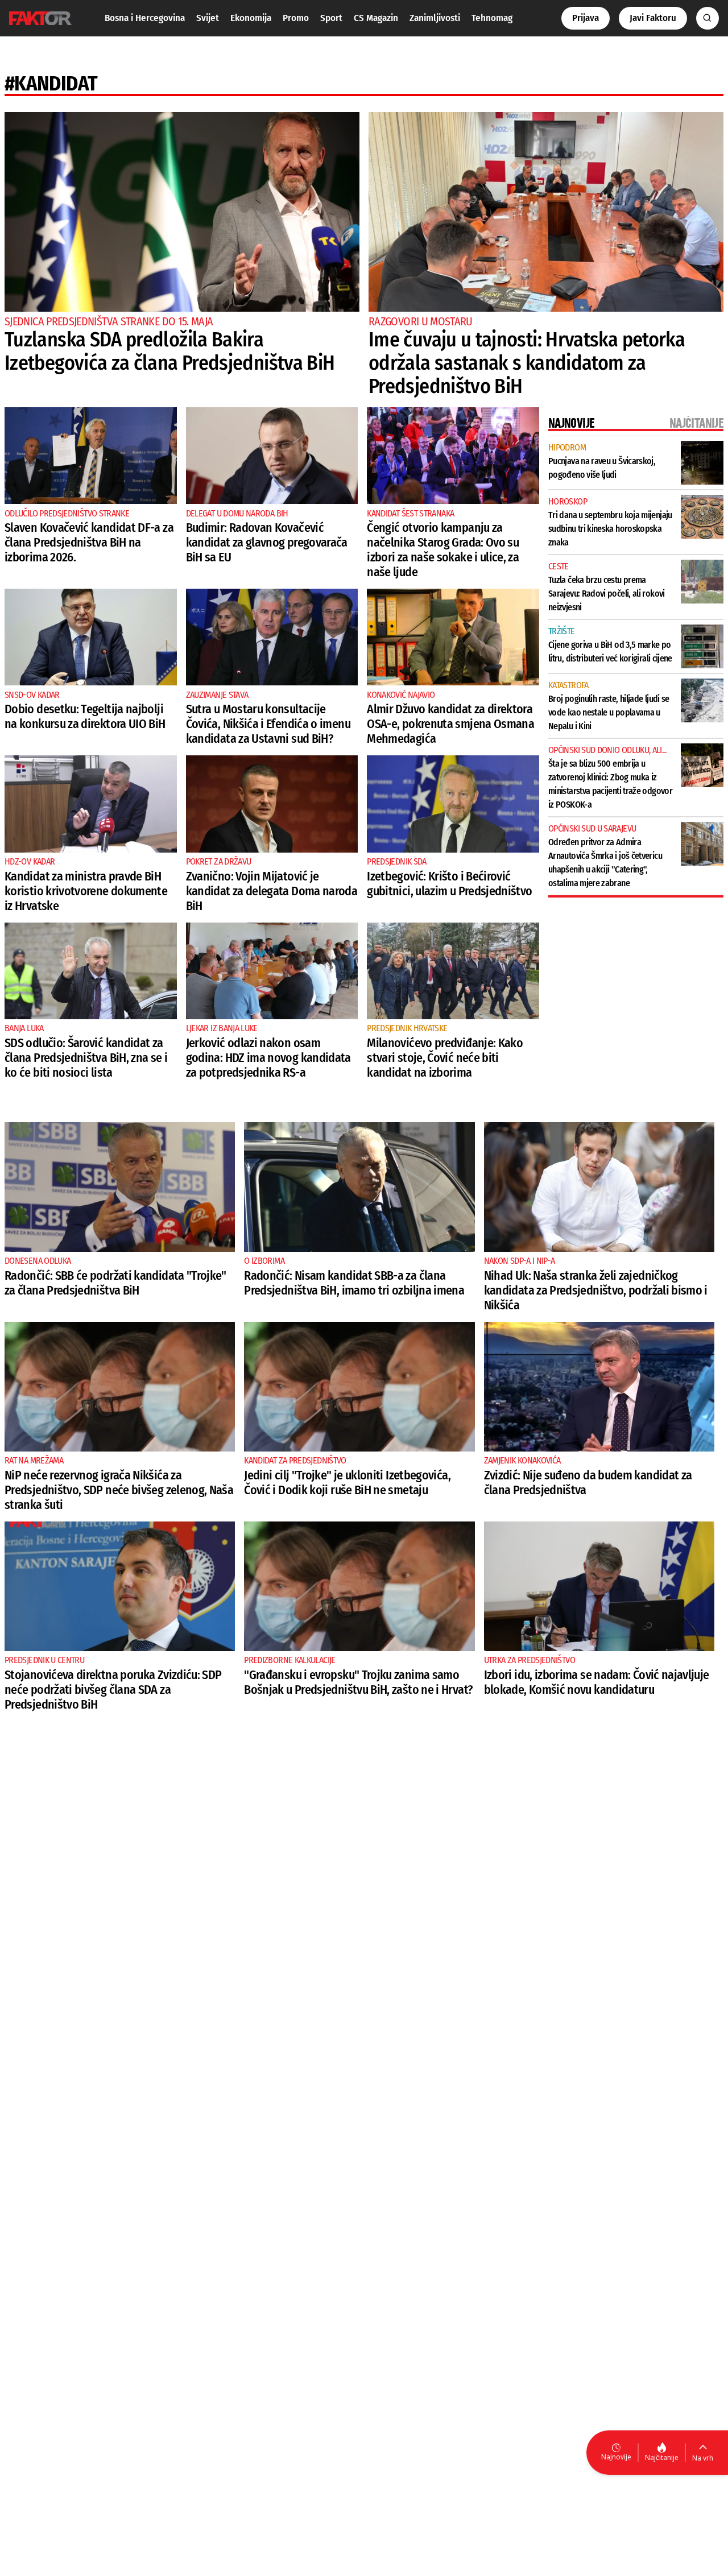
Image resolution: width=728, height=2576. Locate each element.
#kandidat (51, 84)
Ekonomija (251, 18)
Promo (296, 18)
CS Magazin (376, 18)
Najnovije (616, 2457)
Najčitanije (662, 2457)
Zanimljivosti (435, 18)
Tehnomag (492, 18)
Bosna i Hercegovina (145, 18)
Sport (331, 18)
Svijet (208, 18)
